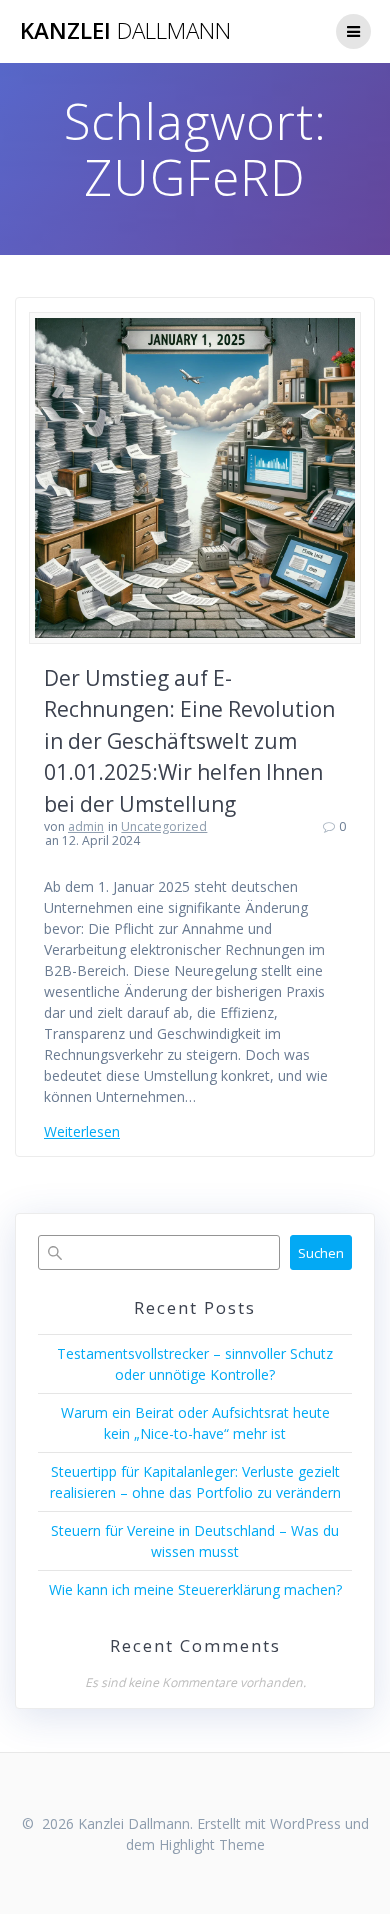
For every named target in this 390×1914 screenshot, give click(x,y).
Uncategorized (164, 826)
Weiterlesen (82, 1131)
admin (86, 826)
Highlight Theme (212, 1844)
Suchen (321, 1253)
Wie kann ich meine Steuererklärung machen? (195, 1589)
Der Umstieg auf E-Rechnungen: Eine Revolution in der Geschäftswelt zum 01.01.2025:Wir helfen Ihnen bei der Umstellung (189, 741)
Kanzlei (125, 31)
